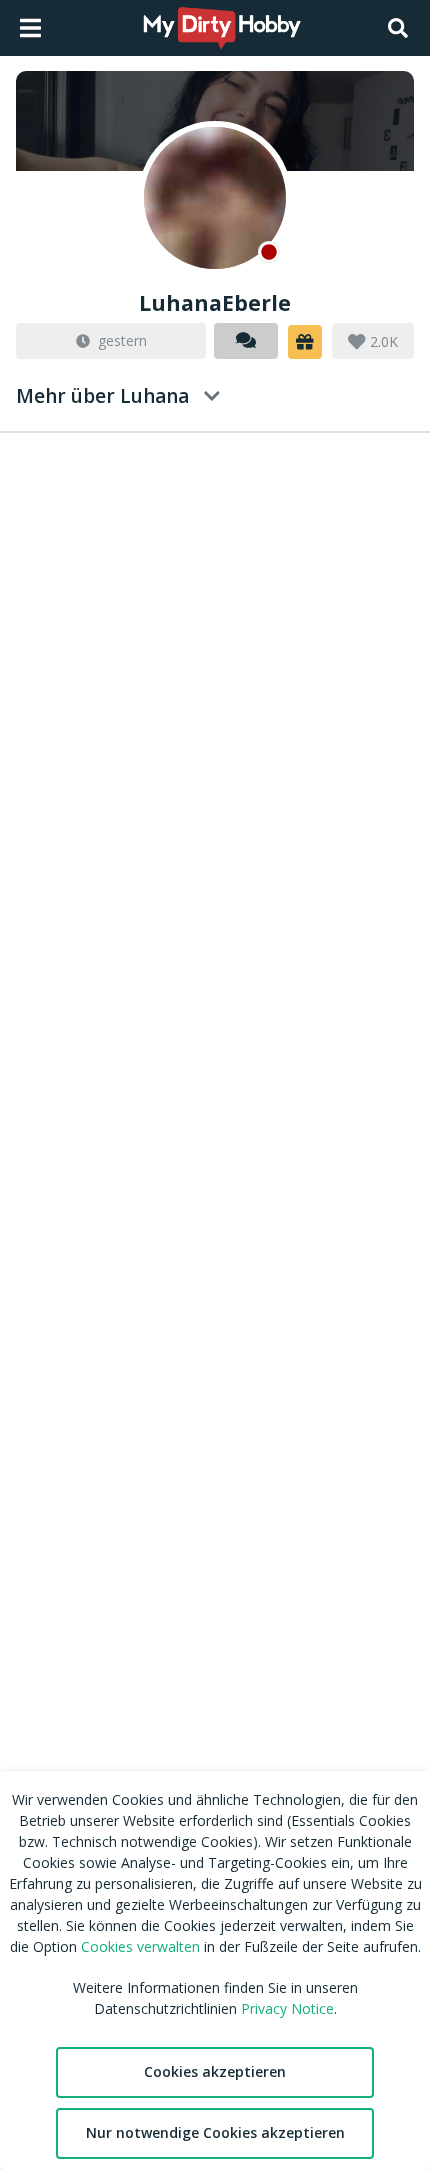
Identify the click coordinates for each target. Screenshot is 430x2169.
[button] (305, 342)
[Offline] (215, 198)
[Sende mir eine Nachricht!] (246, 341)
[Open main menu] (30, 28)
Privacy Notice (287, 2008)
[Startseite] (223, 28)
